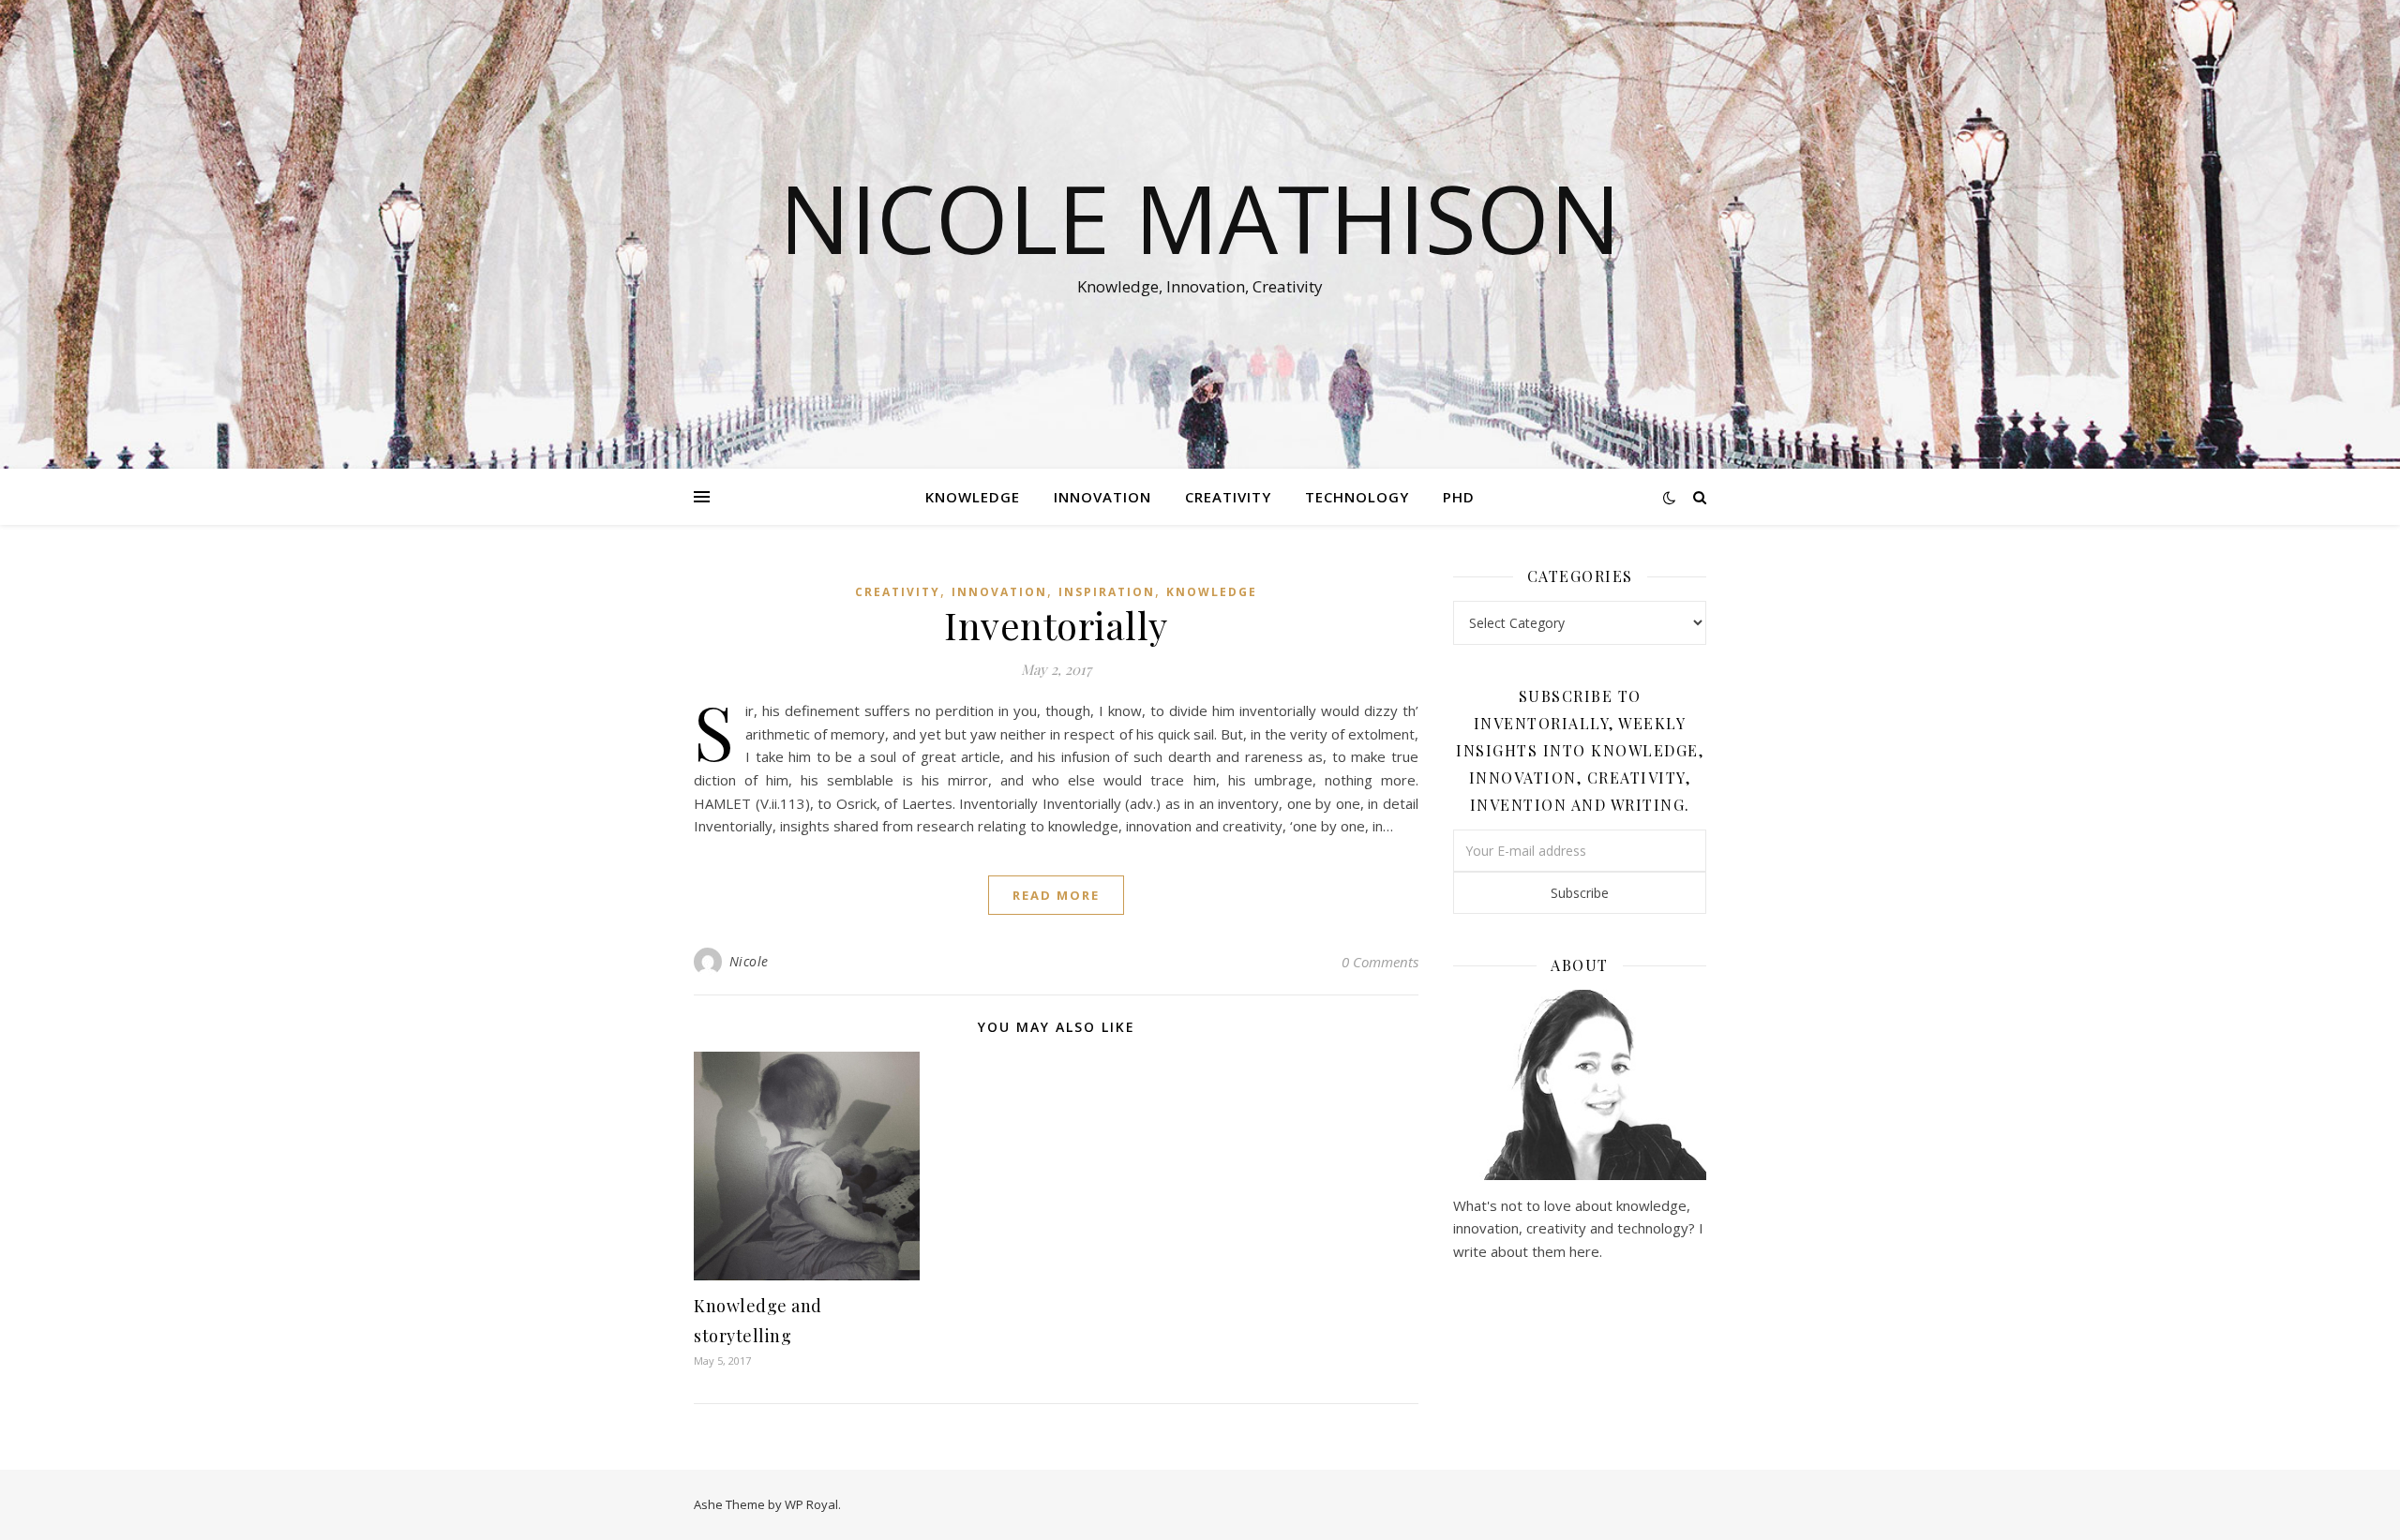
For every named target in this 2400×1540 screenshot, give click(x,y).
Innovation (1102, 497)
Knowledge (973, 497)
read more (1056, 895)
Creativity (1228, 497)
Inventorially (1056, 625)
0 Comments (1380, 962)
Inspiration (1107, 592)
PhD (1459, 497)
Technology (1357, 497)
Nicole (749, 961)
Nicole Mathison (1200, 217)
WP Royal (811, 1504)
